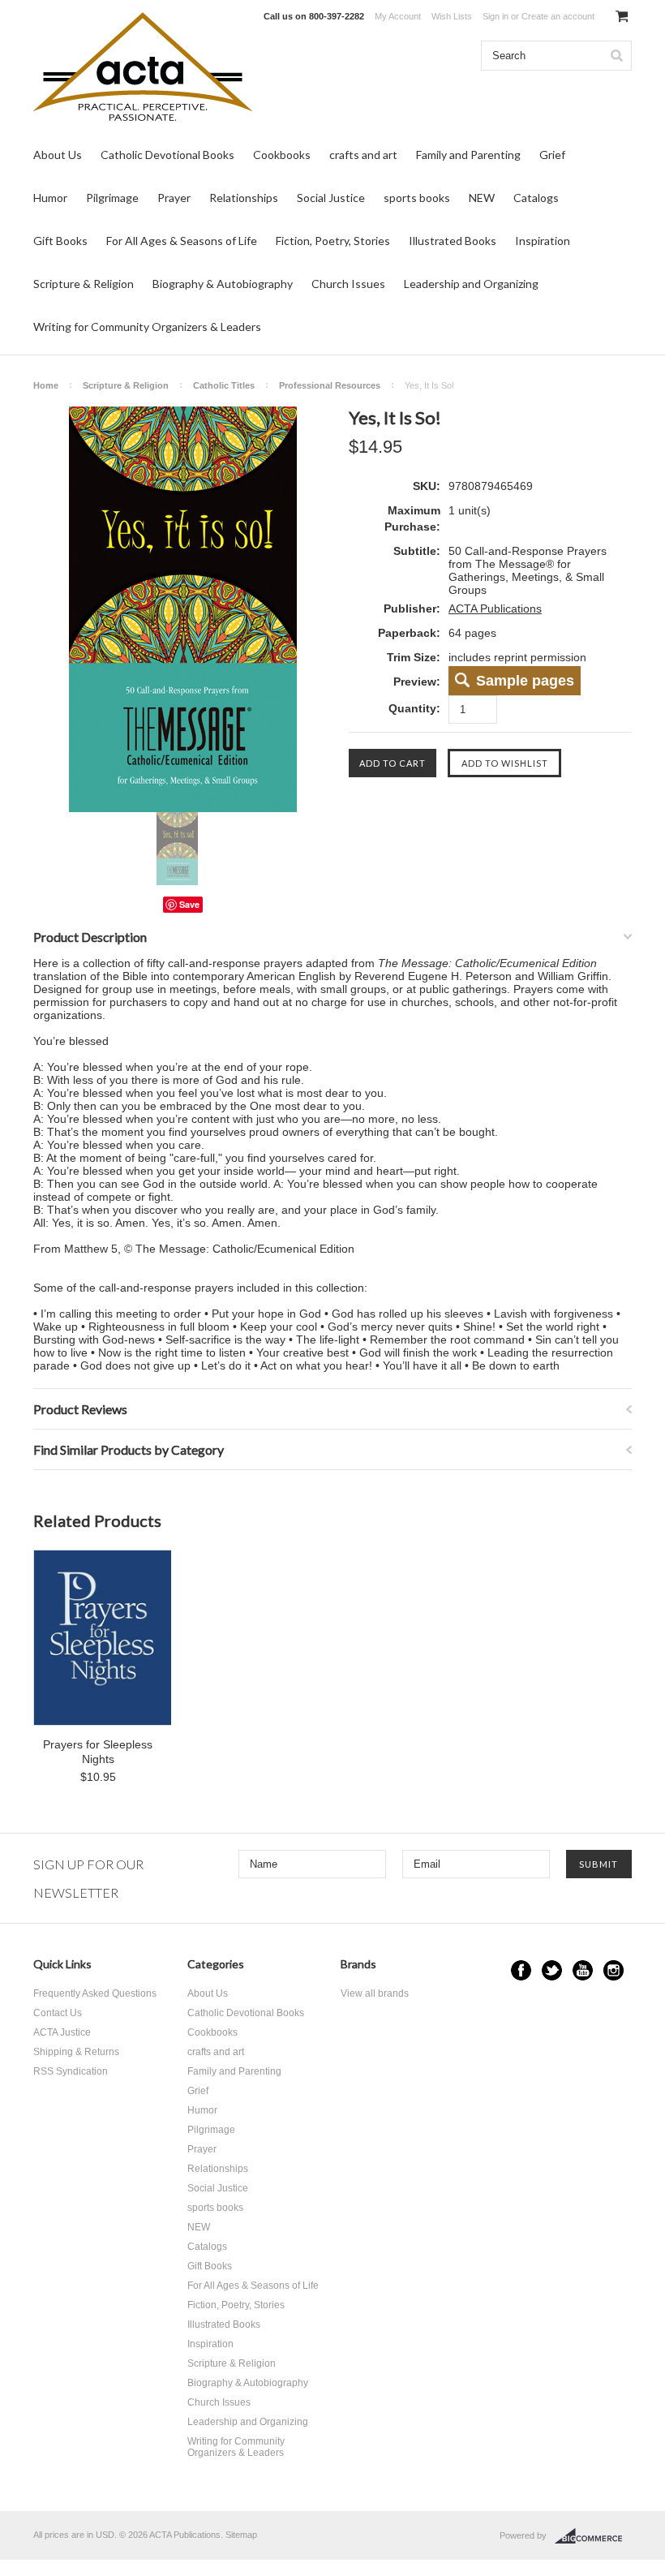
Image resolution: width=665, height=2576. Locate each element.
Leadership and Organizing (471, 284)
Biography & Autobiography (223, 284)
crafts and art (363, 155)
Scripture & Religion (84, 284)
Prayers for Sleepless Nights (98, 1752)
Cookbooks (282, 155)
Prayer (174, 198)
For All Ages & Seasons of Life (182, 241)
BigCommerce (593, 2536)
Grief (552, 155)
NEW (482, 198)
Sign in (496, 16)
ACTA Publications (495, 609)
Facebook (521, 1970)
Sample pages (525, 681)
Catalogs (536, 198)
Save (189, 904)
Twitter (552, 1970)
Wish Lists (452, 16)
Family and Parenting (468, 155)
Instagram (614, 1970)
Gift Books (60, 241)
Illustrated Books (453, 241)
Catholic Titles (224, 385)
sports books (417, 198)
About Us (58, 155)
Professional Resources (330, 385)
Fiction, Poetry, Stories (333, 241)
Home (46, 385)
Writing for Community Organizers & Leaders (147, 327)
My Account (398, 16)
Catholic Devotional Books (167, 155)
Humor (50, 198)
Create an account (558, 16)
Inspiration (543, 241)
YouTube (583, 1970)
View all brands (375, 1993)
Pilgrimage (112, 198)
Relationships (244, 198)
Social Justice (331, 198)
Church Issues (348, 284)
